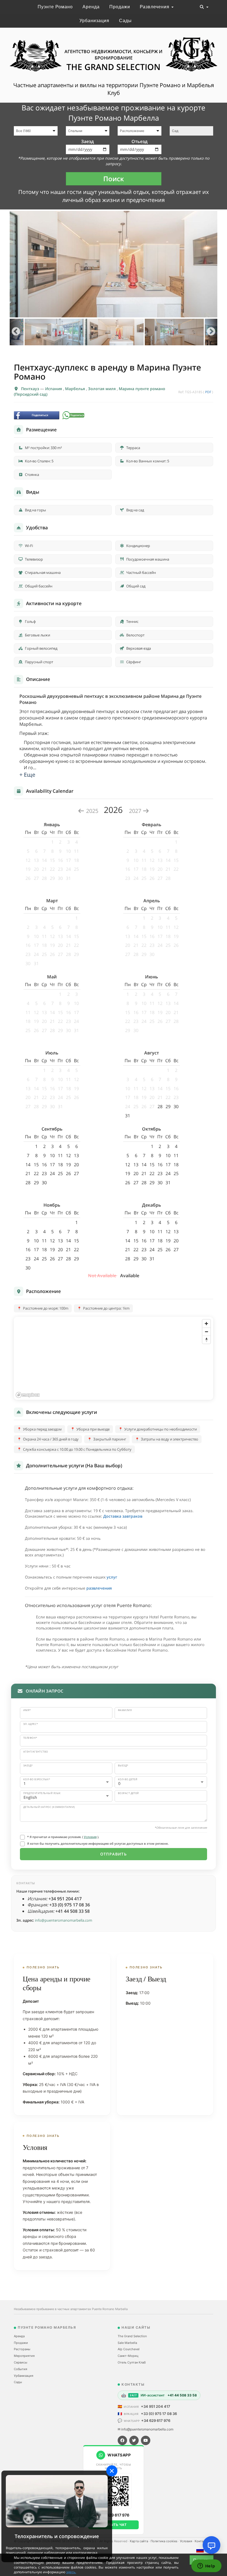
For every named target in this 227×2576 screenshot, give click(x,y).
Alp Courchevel (129, 2349)
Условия (90, 1837)
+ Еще (27, 775)
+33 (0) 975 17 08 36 (159, 2414)
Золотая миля (102, 389)
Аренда (91, 7)
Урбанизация (94, 21)
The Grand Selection (132, 2336)
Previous (16, 332)
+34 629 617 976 (156, 2420)
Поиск (114, 179)
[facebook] (122, 2440)
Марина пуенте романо (142, 389)
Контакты (202, 2541)
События (20, 2369)
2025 (92, 811)
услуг (112, 1577)
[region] (114, 1358)
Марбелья (76, 389)
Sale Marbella (127, 2343)
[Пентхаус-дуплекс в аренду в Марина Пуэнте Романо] (114, 264)
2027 (136, 811)
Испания (54, 389)
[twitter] (134, 2440)
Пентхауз (31, 389)
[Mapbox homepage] (28, 1395)
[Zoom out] (206, 1332)
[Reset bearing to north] (206, 1340)
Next (211, 332)
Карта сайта (139, 2541)
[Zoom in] (206, 1324)
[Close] (112, 2471)
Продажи (120, 7)
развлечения (99, 1588)
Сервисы (20, 2362)
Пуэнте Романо (55, 7)
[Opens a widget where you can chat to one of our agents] (206, 2566)
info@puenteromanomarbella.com (64, 1920)
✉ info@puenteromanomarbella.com (145, 2429)
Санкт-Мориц (128, 2356)
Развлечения (155, 7)
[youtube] (146, 2440)
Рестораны (22, 2349)
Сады (125, 21)
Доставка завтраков (123, 1516)
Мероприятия (24, 2356)
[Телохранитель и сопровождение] (57, 2501)
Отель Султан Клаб (132, 2362)
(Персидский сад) (31, 394)
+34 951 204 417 (156, 2406)
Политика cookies (164, 2541)
